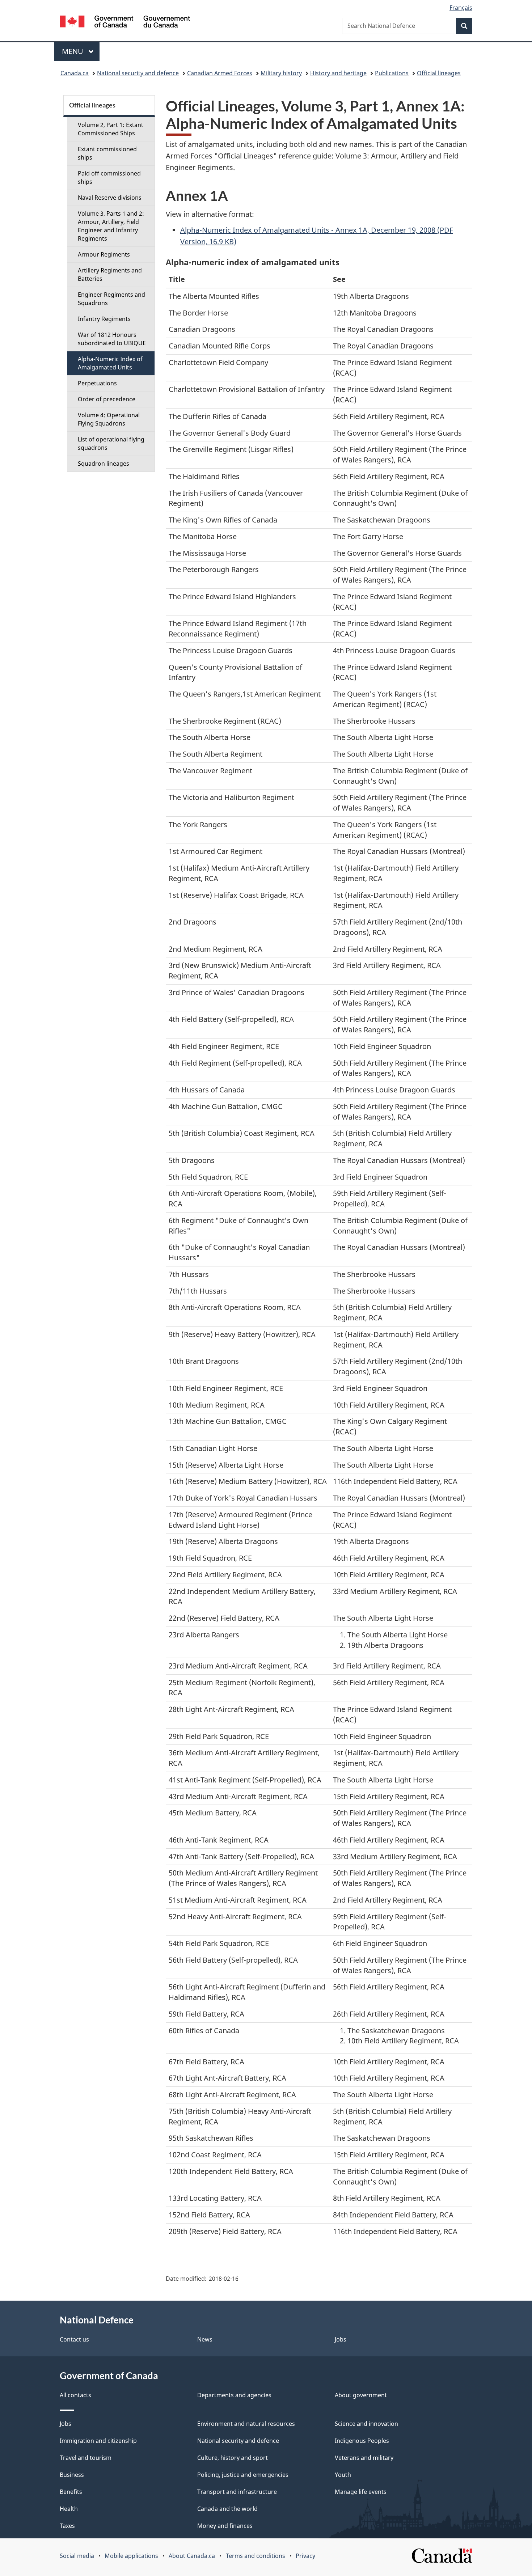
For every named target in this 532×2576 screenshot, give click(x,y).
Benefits (71, 2492)
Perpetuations (97, 383)
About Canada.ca (192, 2556)
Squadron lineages (104, 464)
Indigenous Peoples (362, 2441)
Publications (392, 73)
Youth (343, 2475)
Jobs (341, 2339)
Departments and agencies (234, 2395)
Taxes (67, 2526)
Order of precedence (107, 399)
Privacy (305, 2556)
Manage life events (361, 2492)
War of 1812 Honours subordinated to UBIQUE (112, 339)
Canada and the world (227, 2509)
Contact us (74, 2339)
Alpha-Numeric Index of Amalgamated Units (110, 363)
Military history (281, 73)
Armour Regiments (104, 254)
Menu (73, 51)
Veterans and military (364, 2458)
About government (361, 2395)
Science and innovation (366, 2424)
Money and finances (225, 2526)
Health (69, 2509)
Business (72, 2475)
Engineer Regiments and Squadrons (111, 299)
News (205, 2339)
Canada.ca (75, 73)
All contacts (75, 2395)
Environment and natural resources (246, 2424)
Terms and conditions (256, 2556)
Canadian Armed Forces (220, 73)
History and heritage (338, 73)
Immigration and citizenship (98, 2441)
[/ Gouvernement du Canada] (125, 23)
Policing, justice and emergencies (243, 2475)
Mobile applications (131, 2556)
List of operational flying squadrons (111, 443)
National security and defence (138, 73)
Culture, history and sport (233, 2458)
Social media (77, 2556)
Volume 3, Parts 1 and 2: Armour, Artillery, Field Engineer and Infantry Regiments (111, 226)
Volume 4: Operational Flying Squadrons (109, 419)
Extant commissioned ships (107, 153)
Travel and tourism (86, 2458)
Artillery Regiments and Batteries (110, 274)
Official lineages (439, 73)
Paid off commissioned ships (109, 177)
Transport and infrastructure (237, 2492)
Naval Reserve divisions (110, 198)
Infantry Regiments (104, 319)
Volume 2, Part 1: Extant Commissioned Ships (111, 129)
